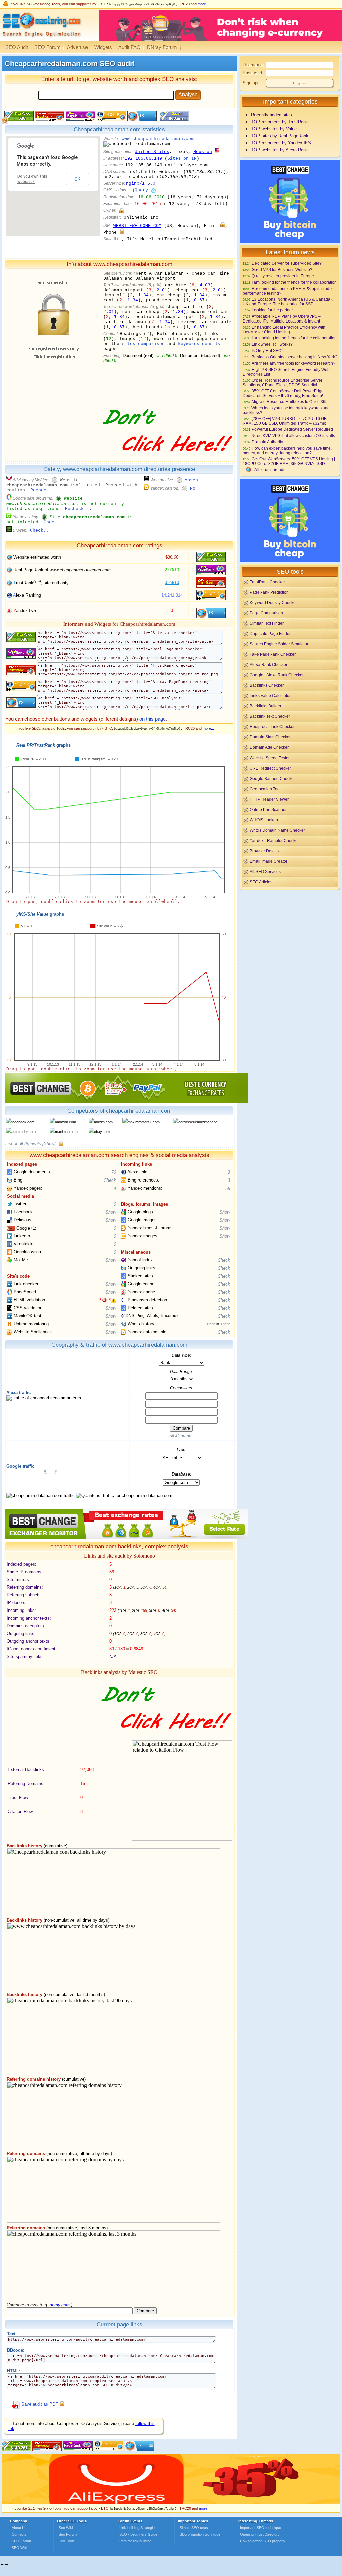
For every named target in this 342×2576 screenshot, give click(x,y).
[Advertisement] (290, 937)
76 (114, 1172)
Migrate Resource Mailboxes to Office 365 (290, 401)
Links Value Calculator (270, 696)
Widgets (103, 47)
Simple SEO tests (194, 2528)
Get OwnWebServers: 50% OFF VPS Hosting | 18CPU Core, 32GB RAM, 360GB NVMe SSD (289, 461)
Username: (253, 65)
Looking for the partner (272, 310)
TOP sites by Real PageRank (280, 136)
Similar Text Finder (267, 623)
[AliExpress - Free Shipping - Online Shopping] (171, 2502)
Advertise (77, 47)
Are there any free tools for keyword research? (294, 363)
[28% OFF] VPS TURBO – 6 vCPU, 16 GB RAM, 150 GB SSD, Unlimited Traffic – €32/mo (285, 421)
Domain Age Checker (269, 747)
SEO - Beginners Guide (138, 2534)
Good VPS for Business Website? (282, 270)
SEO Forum (48, 47)
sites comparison (143, 344)
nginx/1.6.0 (141, 183)
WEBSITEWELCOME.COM (137, 226)
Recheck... (44, 490)
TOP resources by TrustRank (280, 122)
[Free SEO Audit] (78, 2450)
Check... (54, 522)
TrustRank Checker (267, 582)
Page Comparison (266, 613)
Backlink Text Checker (270, 716)
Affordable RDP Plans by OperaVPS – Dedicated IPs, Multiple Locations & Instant (282, 319)
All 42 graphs (181, 1436)
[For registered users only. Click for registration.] (61, 1144)
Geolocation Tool (265, 789)
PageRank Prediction (269, 592)
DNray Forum (162, 47)
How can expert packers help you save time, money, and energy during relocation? (287, 451)
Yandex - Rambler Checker (274, 840)
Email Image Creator (269, 861)
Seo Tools (67, 2541)
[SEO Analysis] (41, 39)
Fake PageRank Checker (273, 654)
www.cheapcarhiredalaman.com (158, 139)
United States (152, 152)
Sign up (250, 83)
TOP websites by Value (274, 129)
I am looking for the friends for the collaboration (294, 282)
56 (228, 1188)
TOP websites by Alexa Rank (280, 150)
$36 (172, 557)
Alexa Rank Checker (269, 665)
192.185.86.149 (143, 158)
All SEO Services (265, 872)
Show (111, 1212)
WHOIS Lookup (264, 820)
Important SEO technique (261, 2528)
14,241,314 (172, 595)
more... (203, 4)
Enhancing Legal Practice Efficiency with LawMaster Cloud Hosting (284, 329)
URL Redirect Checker (270, 768)
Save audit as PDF (40, 2405)
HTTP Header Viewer (269, 799)
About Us (19, 2528)
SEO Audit (17, 47)
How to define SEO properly (263, 2541)
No (193, 489)
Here (211, 1324)
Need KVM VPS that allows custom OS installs (293, 436)
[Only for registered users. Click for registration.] (121, 210)
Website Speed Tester (270, 758)
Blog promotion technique (200, 2534)
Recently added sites (272, 115)
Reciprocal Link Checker (272, 727)
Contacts (19, 2534)
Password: (253, 73)
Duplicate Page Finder (270, 633)
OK (77, 179)
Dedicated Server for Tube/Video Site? (287, 263)
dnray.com (60, 2305)
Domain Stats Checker (270, 737)
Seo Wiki (66, 2528)
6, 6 (105, 1300)
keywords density (199, 344)
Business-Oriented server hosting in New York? (295, 357)
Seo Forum (68, 2534)
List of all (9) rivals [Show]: (31, 1144)
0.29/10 (172, 582)
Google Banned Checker (272, 778)
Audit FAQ (129, 47)
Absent (193, 480)
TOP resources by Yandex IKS (281, 143)
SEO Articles (261, 882)
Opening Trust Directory (260, 2534)
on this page (152, 719)
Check (110, 1180)
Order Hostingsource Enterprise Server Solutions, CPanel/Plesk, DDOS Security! (283, 382)
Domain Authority (267, 442)
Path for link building (135, 2541)
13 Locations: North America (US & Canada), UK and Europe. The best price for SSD (288, 302)
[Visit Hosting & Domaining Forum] (167, 459)
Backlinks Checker (267, 685)
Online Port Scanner (268, 809)
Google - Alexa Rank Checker (277, 675)
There (225, 1324)
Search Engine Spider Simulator (279, 644)
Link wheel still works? (272, 344)
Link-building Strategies (138, 2528)
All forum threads (270, 470)
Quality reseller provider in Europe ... (285, 276)
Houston (203, 152)
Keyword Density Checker (273, 602)
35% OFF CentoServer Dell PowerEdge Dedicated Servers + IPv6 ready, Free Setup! (283, 393)
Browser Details (264, 851)
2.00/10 (172, 570)
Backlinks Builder (266, 706)
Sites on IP (182, 158)
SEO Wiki (19, 2548)
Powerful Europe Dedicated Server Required (292, 429)
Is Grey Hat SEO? (268, 350)
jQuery (140, 190)
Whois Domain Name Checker (277, 830)
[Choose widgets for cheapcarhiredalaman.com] (174, 120)
